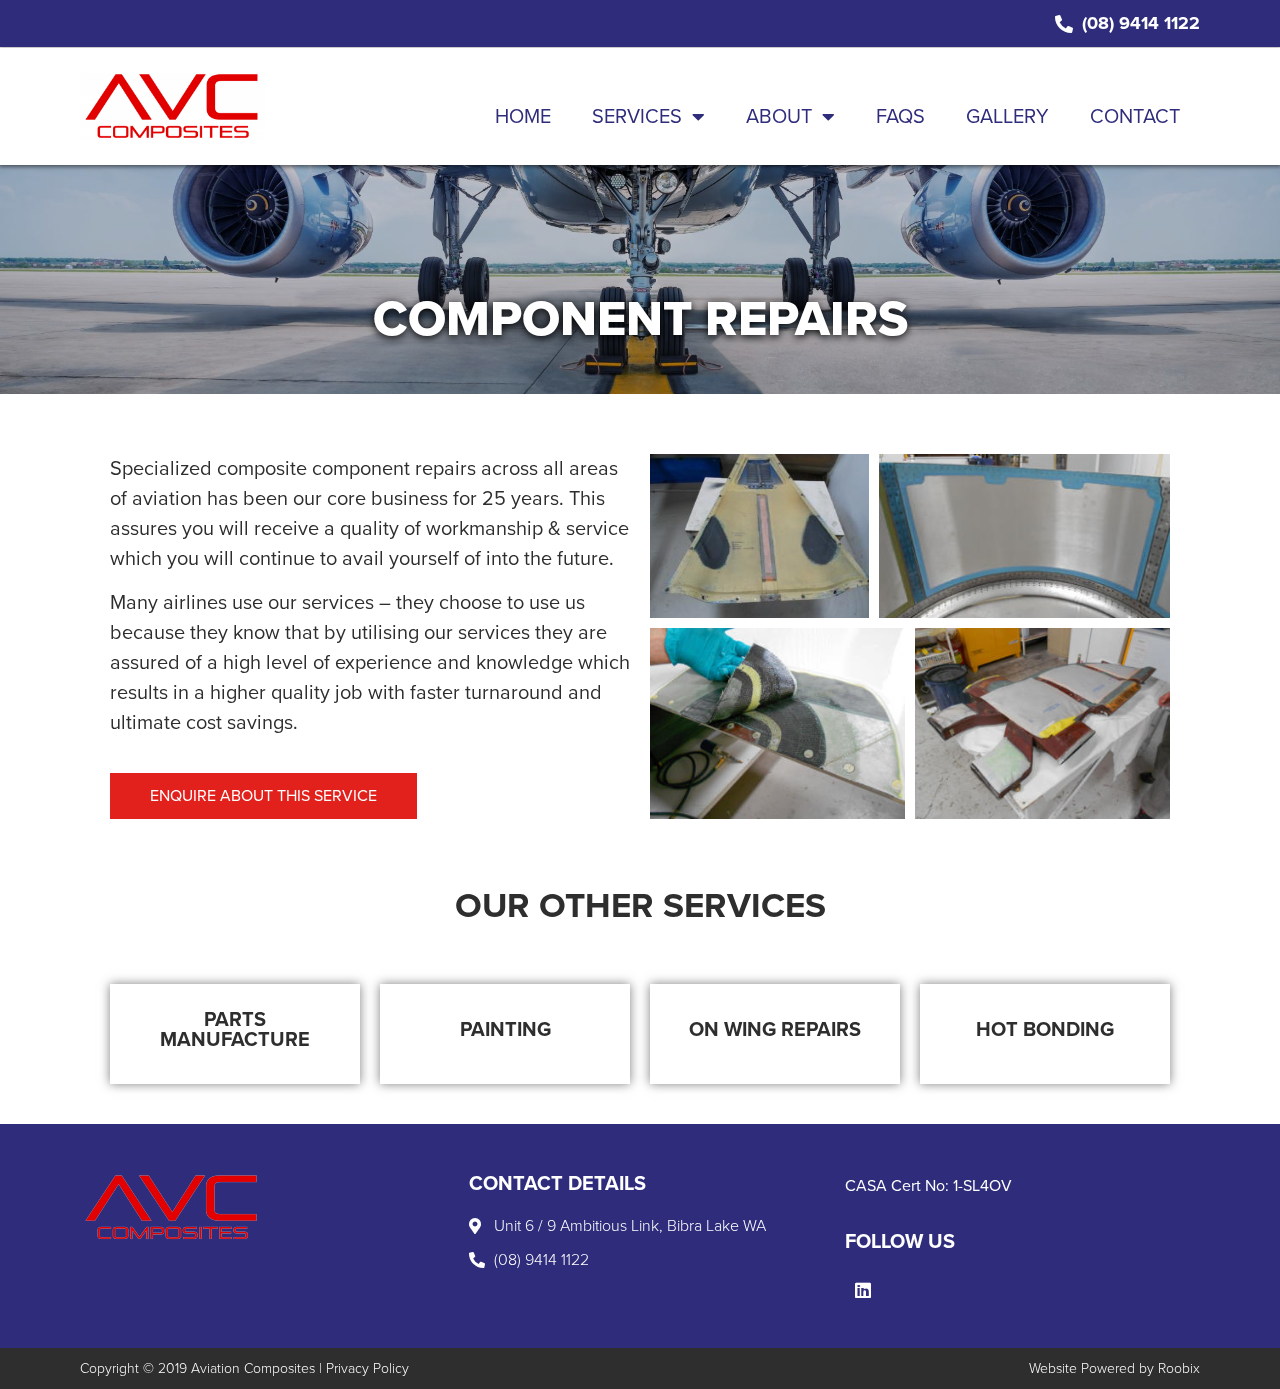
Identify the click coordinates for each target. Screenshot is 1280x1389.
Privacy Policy (367, 1368)
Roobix (1179, 1368)
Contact (1135, 117)
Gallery (1007, 117)
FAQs (900, 117)
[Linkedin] (863, 1290)
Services (637, 117)
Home (523, 117)
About (779, 117)
